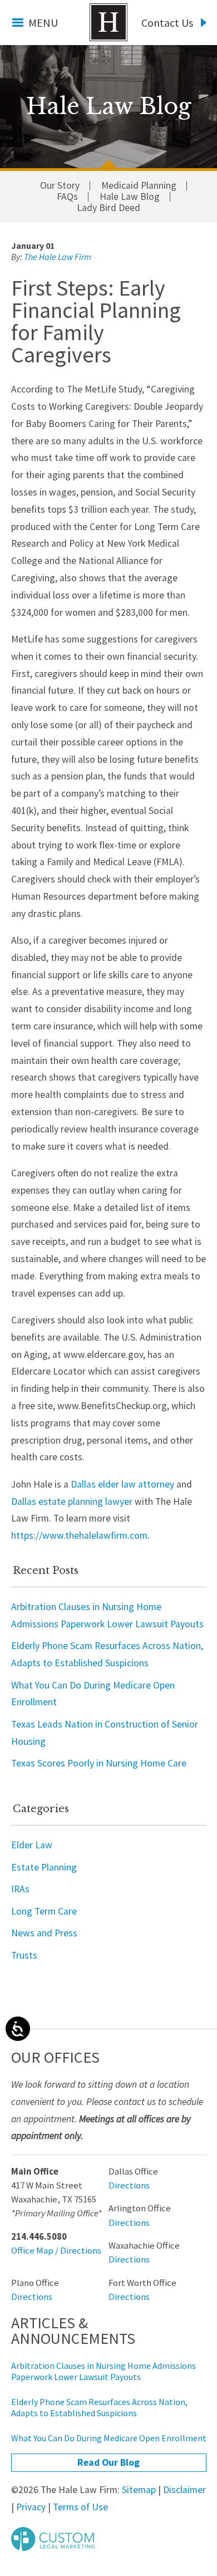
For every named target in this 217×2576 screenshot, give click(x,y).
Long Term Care (44, 1911)
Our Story (60, 186)
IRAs (20, 1889)
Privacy (31, 2507)
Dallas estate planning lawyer (72, 1502)
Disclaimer (184, 2490)
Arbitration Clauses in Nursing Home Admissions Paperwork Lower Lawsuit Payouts (103, 2371)
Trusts (24, 1955)
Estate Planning (44, 1867)
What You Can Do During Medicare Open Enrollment (109, 2438)
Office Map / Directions (56, 2251)
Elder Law (32, 1845)
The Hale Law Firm (108, 22)
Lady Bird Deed (108, 208)
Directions (129, 2185)
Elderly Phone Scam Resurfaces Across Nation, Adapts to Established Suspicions (99, 2407)
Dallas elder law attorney (122, 1484)
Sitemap (139, 2490)
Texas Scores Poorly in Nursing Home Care (99, 1763)
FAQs (67, 197)
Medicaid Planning (139, 186)
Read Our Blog (108, 2462)
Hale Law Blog (130, 197)
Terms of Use (80, 2507)
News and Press (44, 1933)
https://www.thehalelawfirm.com (79, 1535)
